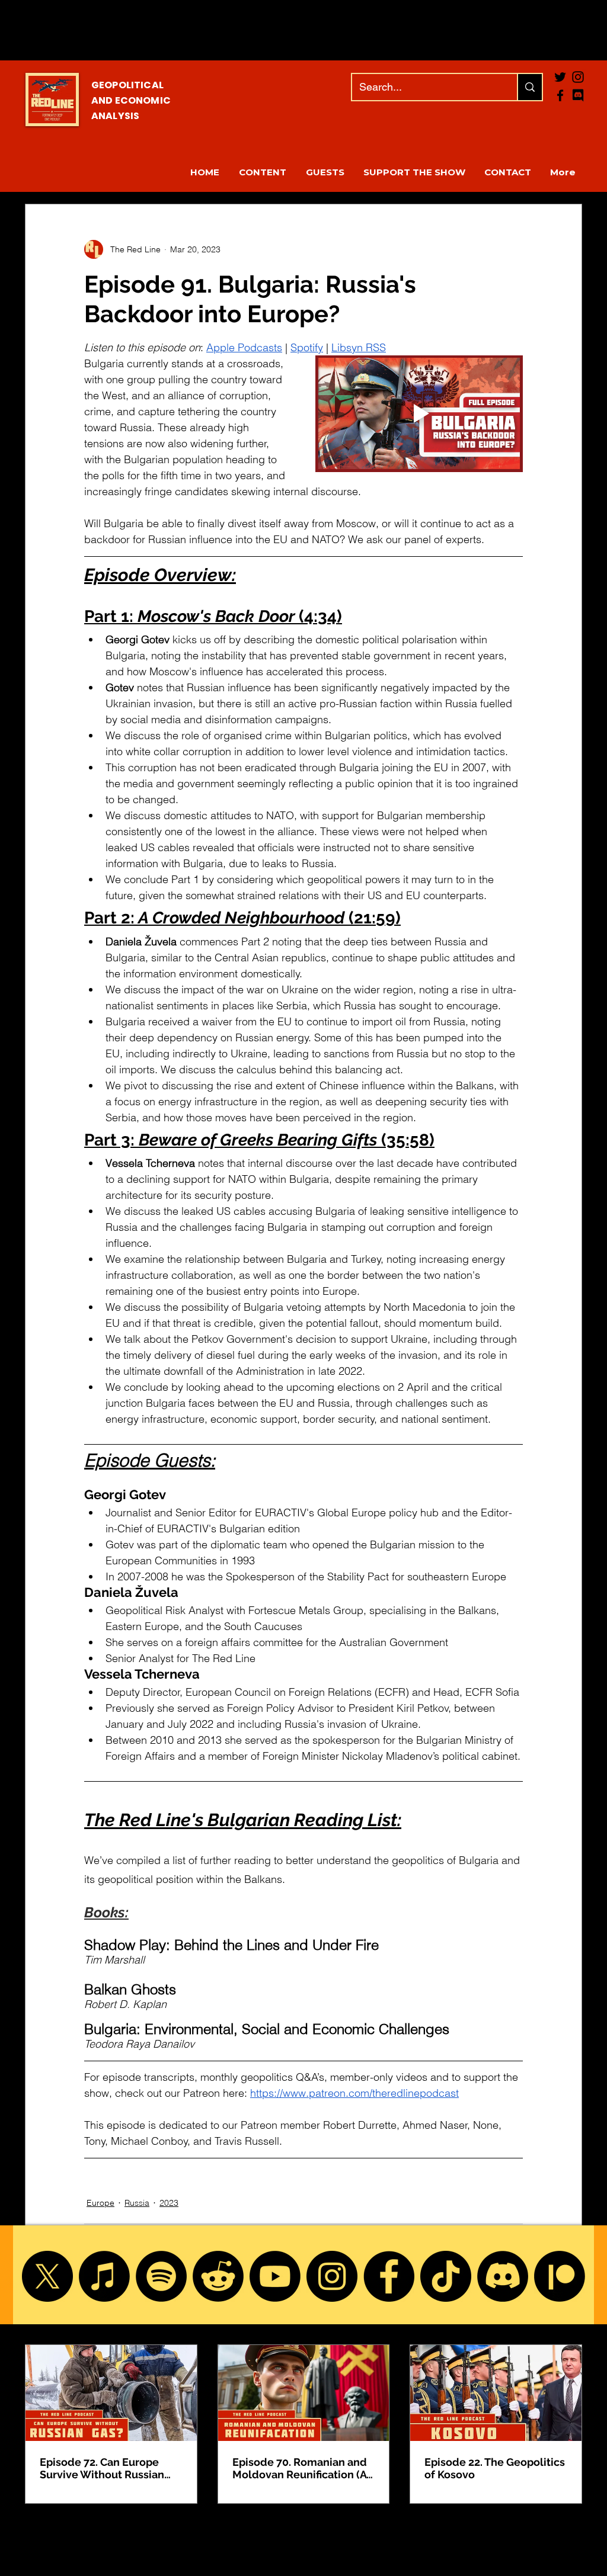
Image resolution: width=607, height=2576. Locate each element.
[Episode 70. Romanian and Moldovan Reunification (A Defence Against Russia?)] (304, 2393)
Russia (137, 2203)
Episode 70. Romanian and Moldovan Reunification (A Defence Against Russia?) (300, 2468)
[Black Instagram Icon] (578, 77)
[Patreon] (560, 2276)
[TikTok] (446, 2276)
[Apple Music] (104, 2276)
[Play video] (419, 414)
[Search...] (529, 87)
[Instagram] (332, 2276)
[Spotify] (161, 2276)
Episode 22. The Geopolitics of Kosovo (495, 2468)
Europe (100, 2203)
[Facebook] (560, 95)
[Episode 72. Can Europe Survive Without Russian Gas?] (111, 2393)
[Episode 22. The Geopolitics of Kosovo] (496, 2393)
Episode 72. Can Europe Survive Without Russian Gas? (102, 2468)
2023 (169, 2203)
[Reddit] (218, 2276)
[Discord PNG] (578, 95)
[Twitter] (560, 77)
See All (569, 2322)
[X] (47, 2276)
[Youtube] (275, 2276)
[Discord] (503, 2276)
